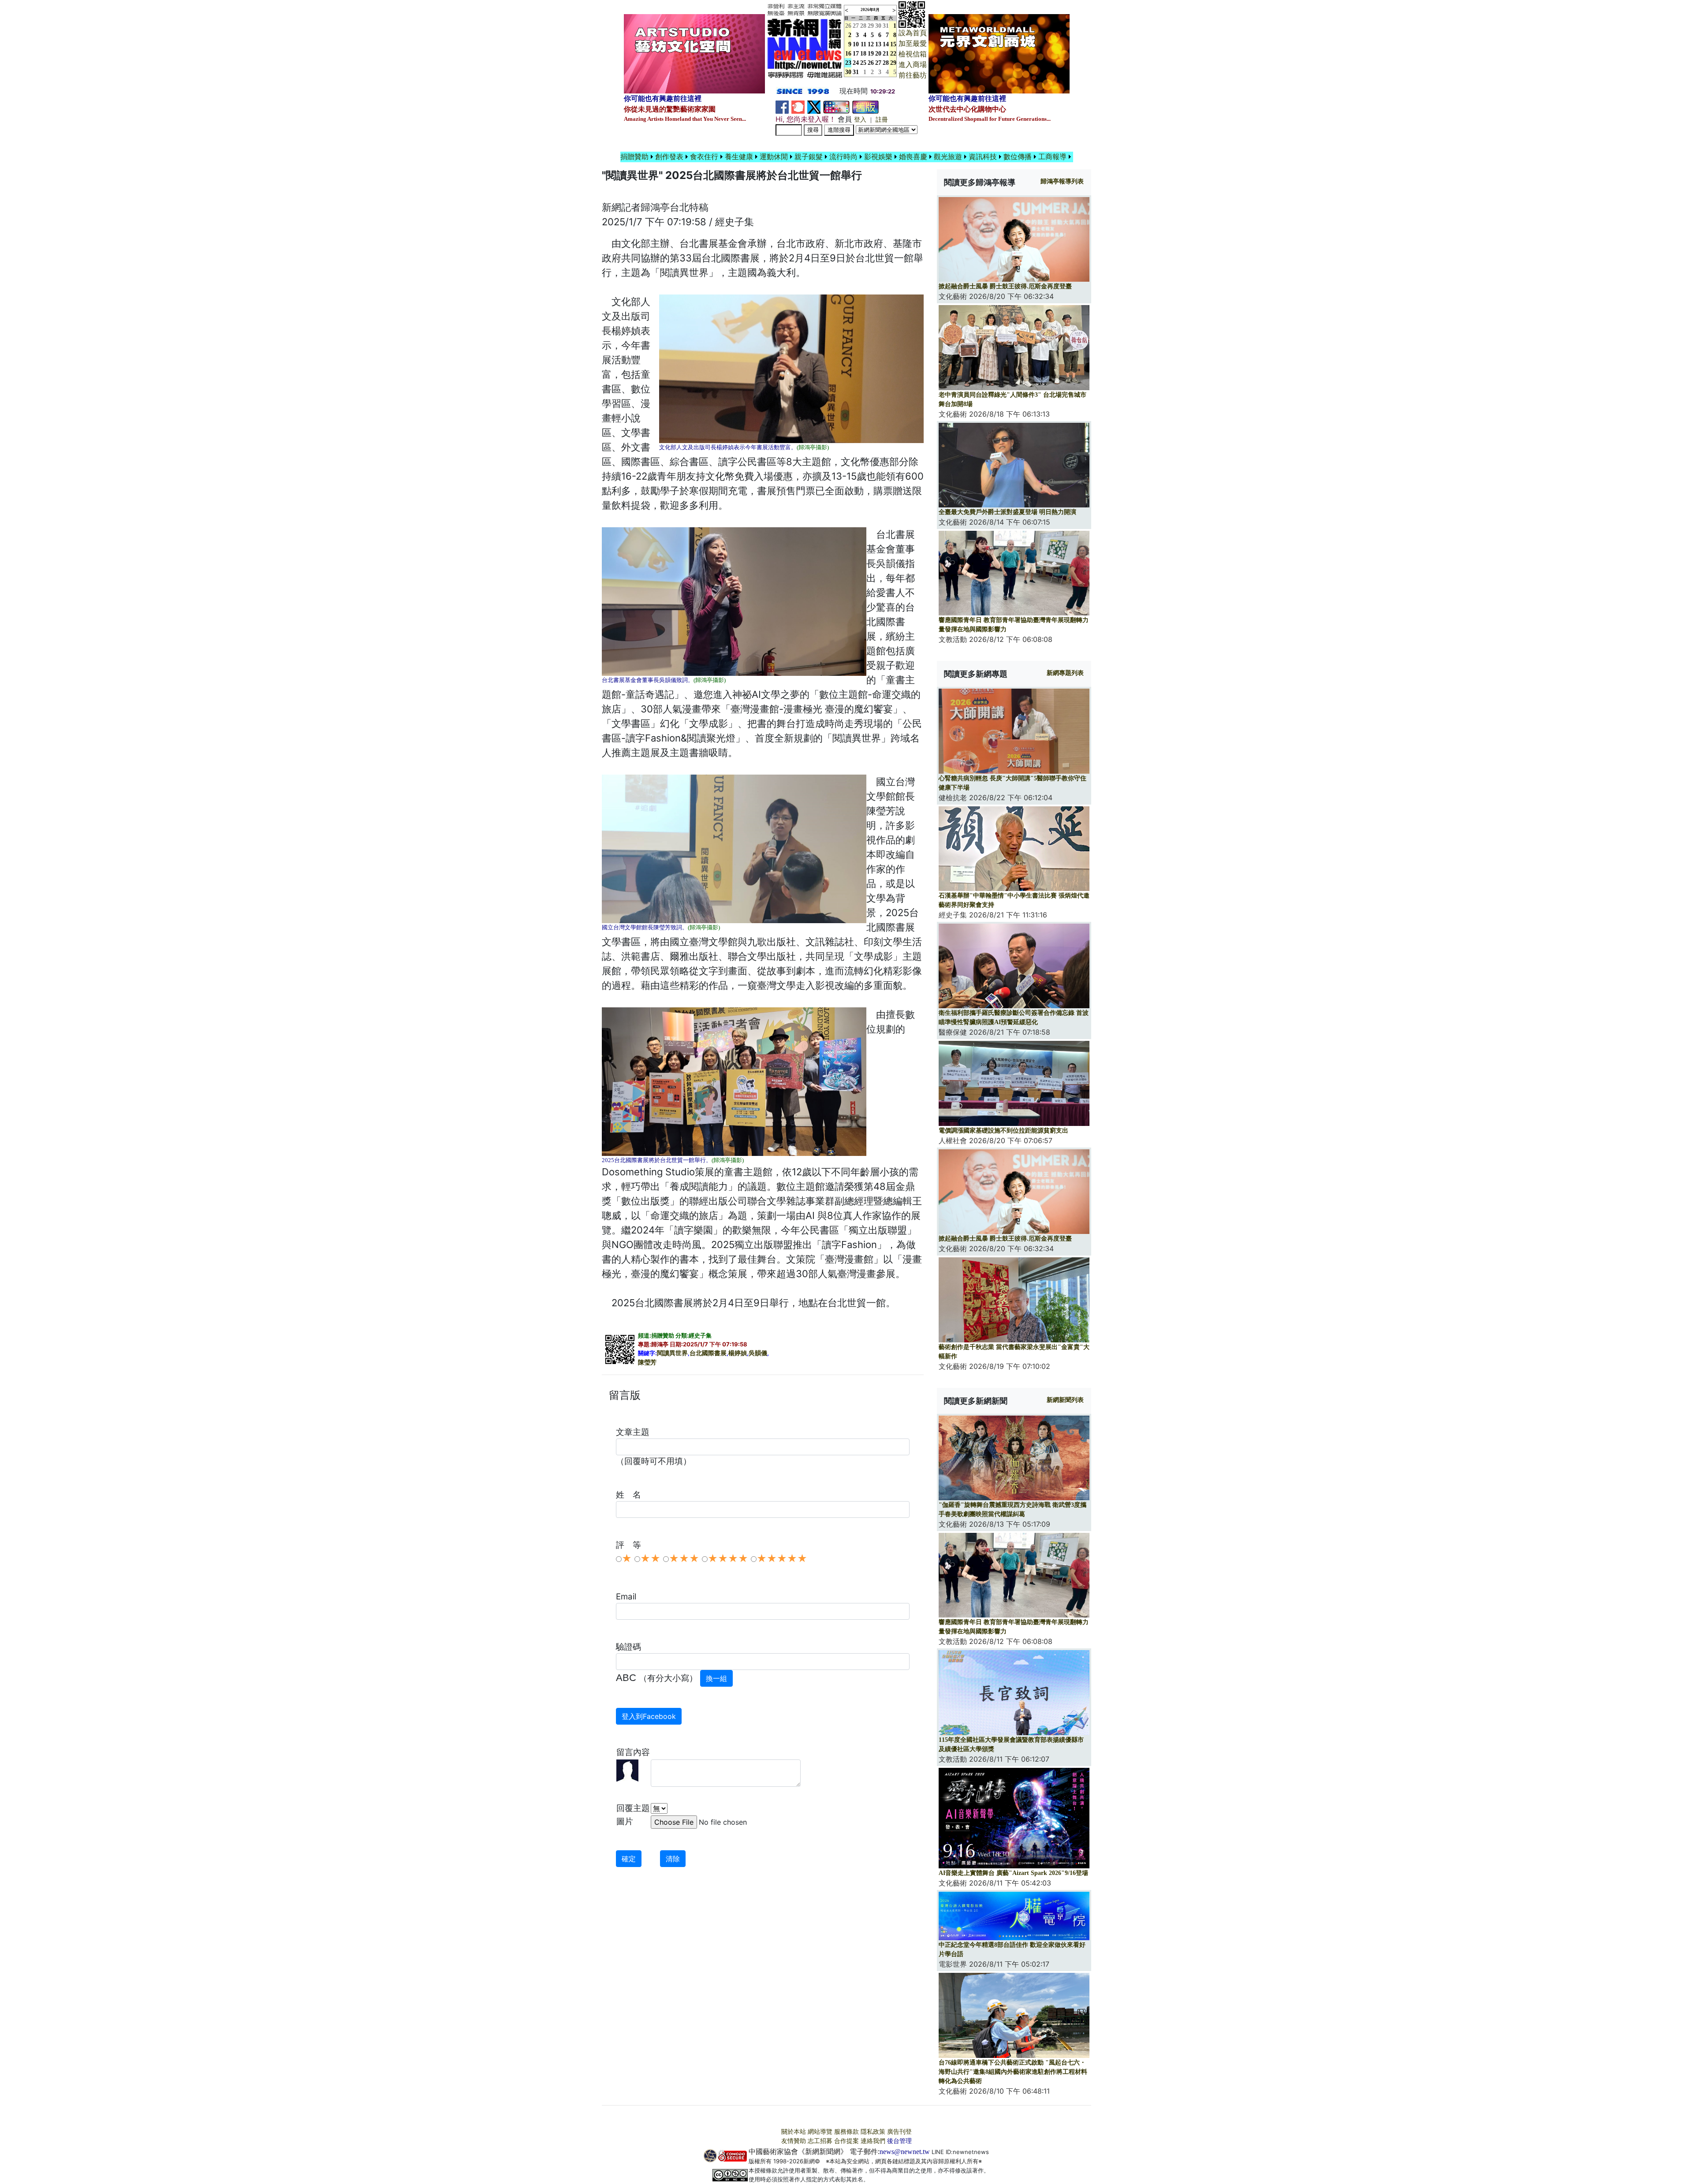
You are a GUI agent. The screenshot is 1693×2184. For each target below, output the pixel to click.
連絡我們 (873, 2141)
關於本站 (794, 2132)
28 (863, 26)
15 (893, 44)
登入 (860, 120)
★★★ (684, 1558)
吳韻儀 (758, 1353)
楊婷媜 (738, 1353)
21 (886, 54)
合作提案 (846, 2141)
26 (871, 63)
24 (856, 63)
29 (871, 26)
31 (886, 26)
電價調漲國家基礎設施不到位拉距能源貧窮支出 (1003, 1131)
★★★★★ (782, 1558)
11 (863, 44)
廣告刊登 (899, 2132)
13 (878, 44)
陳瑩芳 (647, 1362)
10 (856, 44)
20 (878, 54)
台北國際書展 (708, 1353)
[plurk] (798, 106)
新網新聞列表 (1065, 1400)
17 (856, 54)
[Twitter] (814, 106)
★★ (650, 1558)
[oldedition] (865, 106)
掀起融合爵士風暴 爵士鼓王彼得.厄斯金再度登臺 (1005, 286)
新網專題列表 (1065, 673)
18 (863, 54)
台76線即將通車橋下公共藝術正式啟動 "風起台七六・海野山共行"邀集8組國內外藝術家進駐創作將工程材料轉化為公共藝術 (1013, 2072)
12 (871, 44)
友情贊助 (794, 2141)
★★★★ (728, 1558)
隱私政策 (873, 2132)
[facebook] (782, 106)
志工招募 (820, 2141)
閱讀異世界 (672, 1353)
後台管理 (899, 2141)
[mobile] (836, 106)
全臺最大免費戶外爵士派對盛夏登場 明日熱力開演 (1007, 512)
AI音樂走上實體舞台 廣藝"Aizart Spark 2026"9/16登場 (1013, 1873)
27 (856, 26)
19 (871, 54)
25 (863, 63)
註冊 (882, 120)
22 (893, 54)
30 (878, 26)
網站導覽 (820, 2132)
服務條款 (846, 2132)
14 (886, 44)
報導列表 (1062, 181)
